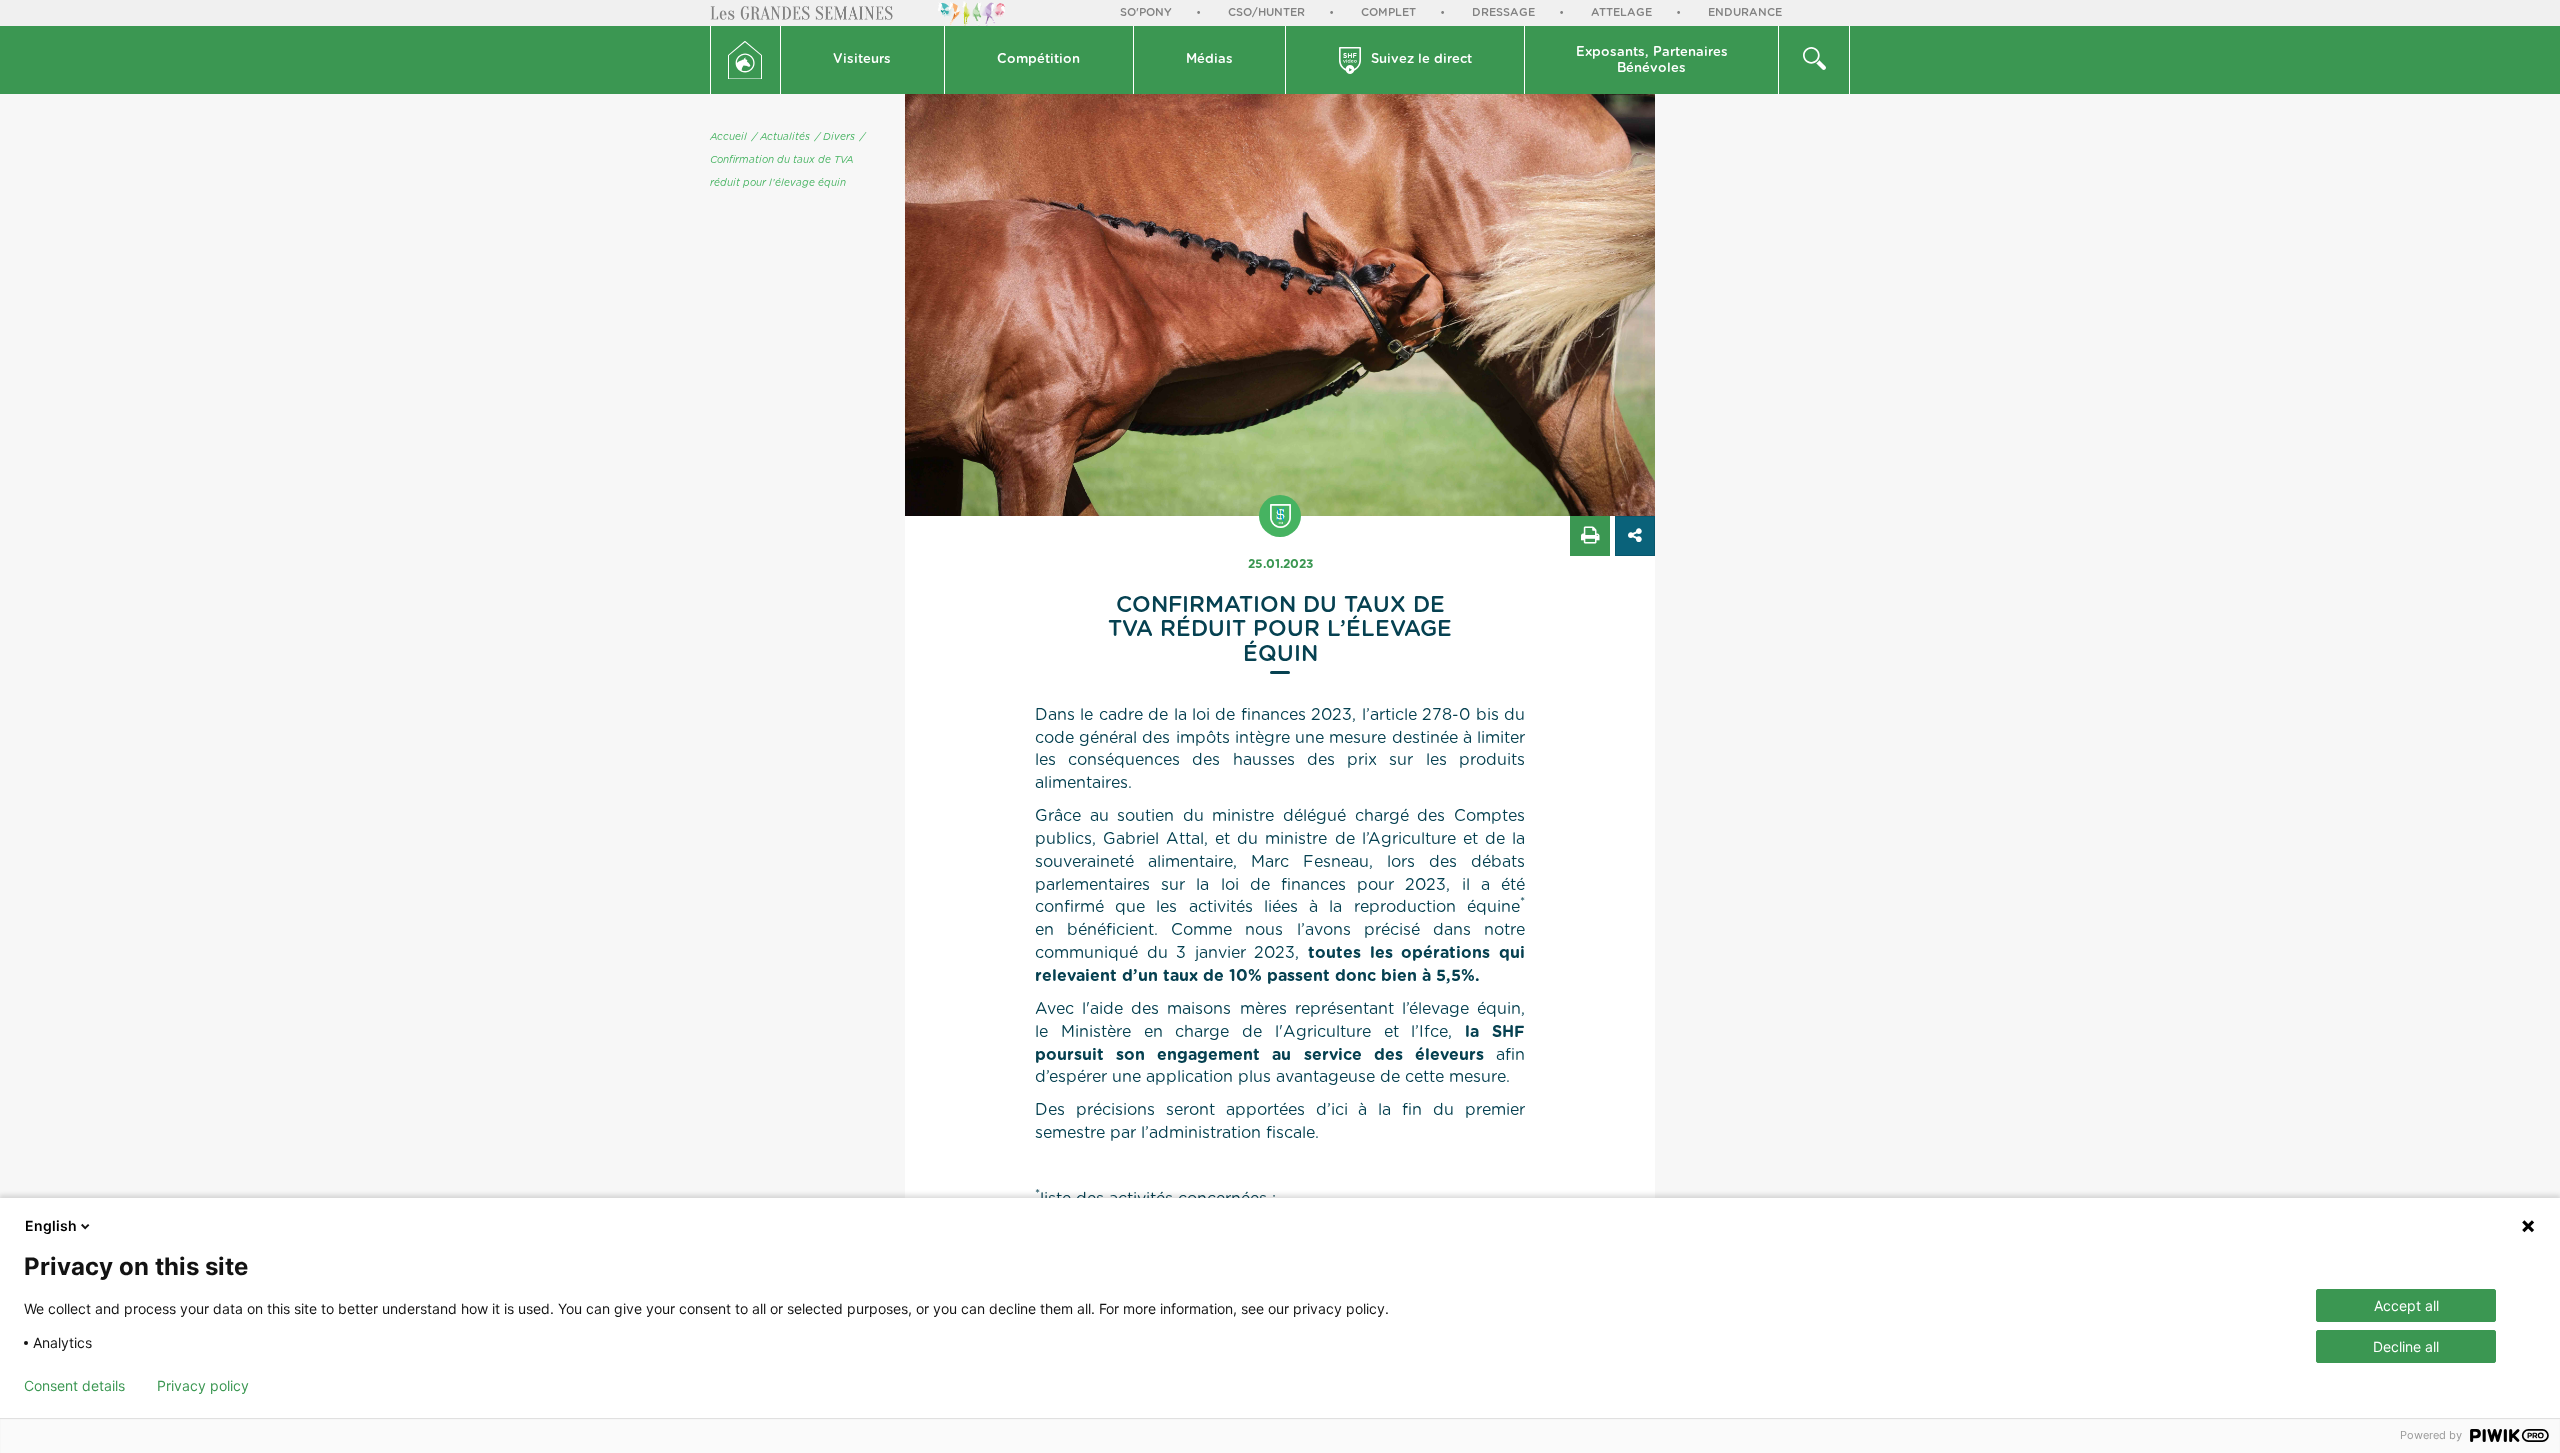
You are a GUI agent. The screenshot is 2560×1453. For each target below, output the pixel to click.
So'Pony (1146, 12)
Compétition (1038, 59)
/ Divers (835, 137)
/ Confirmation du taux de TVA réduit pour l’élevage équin (787, 160)
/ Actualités (781, 137)
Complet (1388, 12)
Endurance (1745, 12)
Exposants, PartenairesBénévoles (1652, 60)
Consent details (74, 1386)
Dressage (1503, 12)
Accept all (2406, 1305)
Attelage (1621, 12)
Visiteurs (862, 59)
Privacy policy (203, 1386)
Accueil (728, 137)
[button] (863, 60)
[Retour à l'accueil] (745, 60)
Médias (1209, 59)
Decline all (2406, 1346)
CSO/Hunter (1266, 12)
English (51, 1225)
